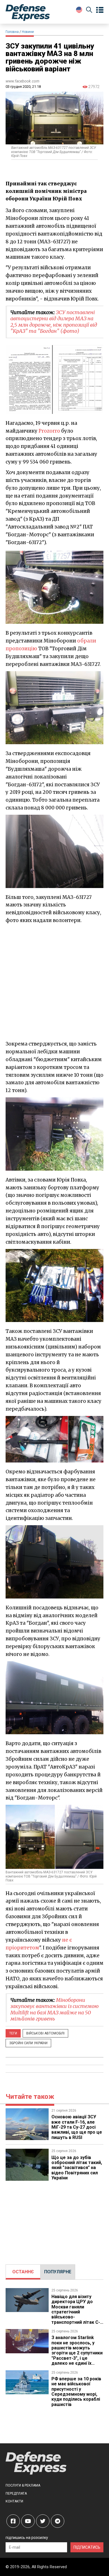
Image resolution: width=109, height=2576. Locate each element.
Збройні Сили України (28, 2043)
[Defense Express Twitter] (43, 2521)
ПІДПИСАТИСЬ (87, 2547)
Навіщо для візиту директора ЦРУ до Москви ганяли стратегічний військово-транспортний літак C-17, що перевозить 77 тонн (76, 2315)
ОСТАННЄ (23, 2272)
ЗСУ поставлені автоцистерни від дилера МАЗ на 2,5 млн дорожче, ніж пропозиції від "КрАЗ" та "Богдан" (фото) (54, 322)
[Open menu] (100, 10)
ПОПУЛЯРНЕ (58, 2272)
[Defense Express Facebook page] (13, 2521)
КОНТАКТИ (14, 2501)
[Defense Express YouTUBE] (28, 2521)
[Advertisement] (54, 982)
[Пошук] (89, 11)
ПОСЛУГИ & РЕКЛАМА (23, 2485)
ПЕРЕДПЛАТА (16, 2493)
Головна (12, 32)
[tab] (23, 2272)
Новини (28, 32)
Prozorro (49, 431)
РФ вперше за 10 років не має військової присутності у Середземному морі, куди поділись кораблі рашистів (76, 2392)
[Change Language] (79, 10)
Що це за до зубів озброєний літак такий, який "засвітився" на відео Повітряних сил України (77, 2168)
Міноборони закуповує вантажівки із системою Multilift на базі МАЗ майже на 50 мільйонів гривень (54, 2009)
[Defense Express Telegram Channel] (58, 2521)
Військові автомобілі (45, 2033)
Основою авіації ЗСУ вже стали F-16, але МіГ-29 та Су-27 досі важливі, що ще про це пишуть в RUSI (77, 2127)
